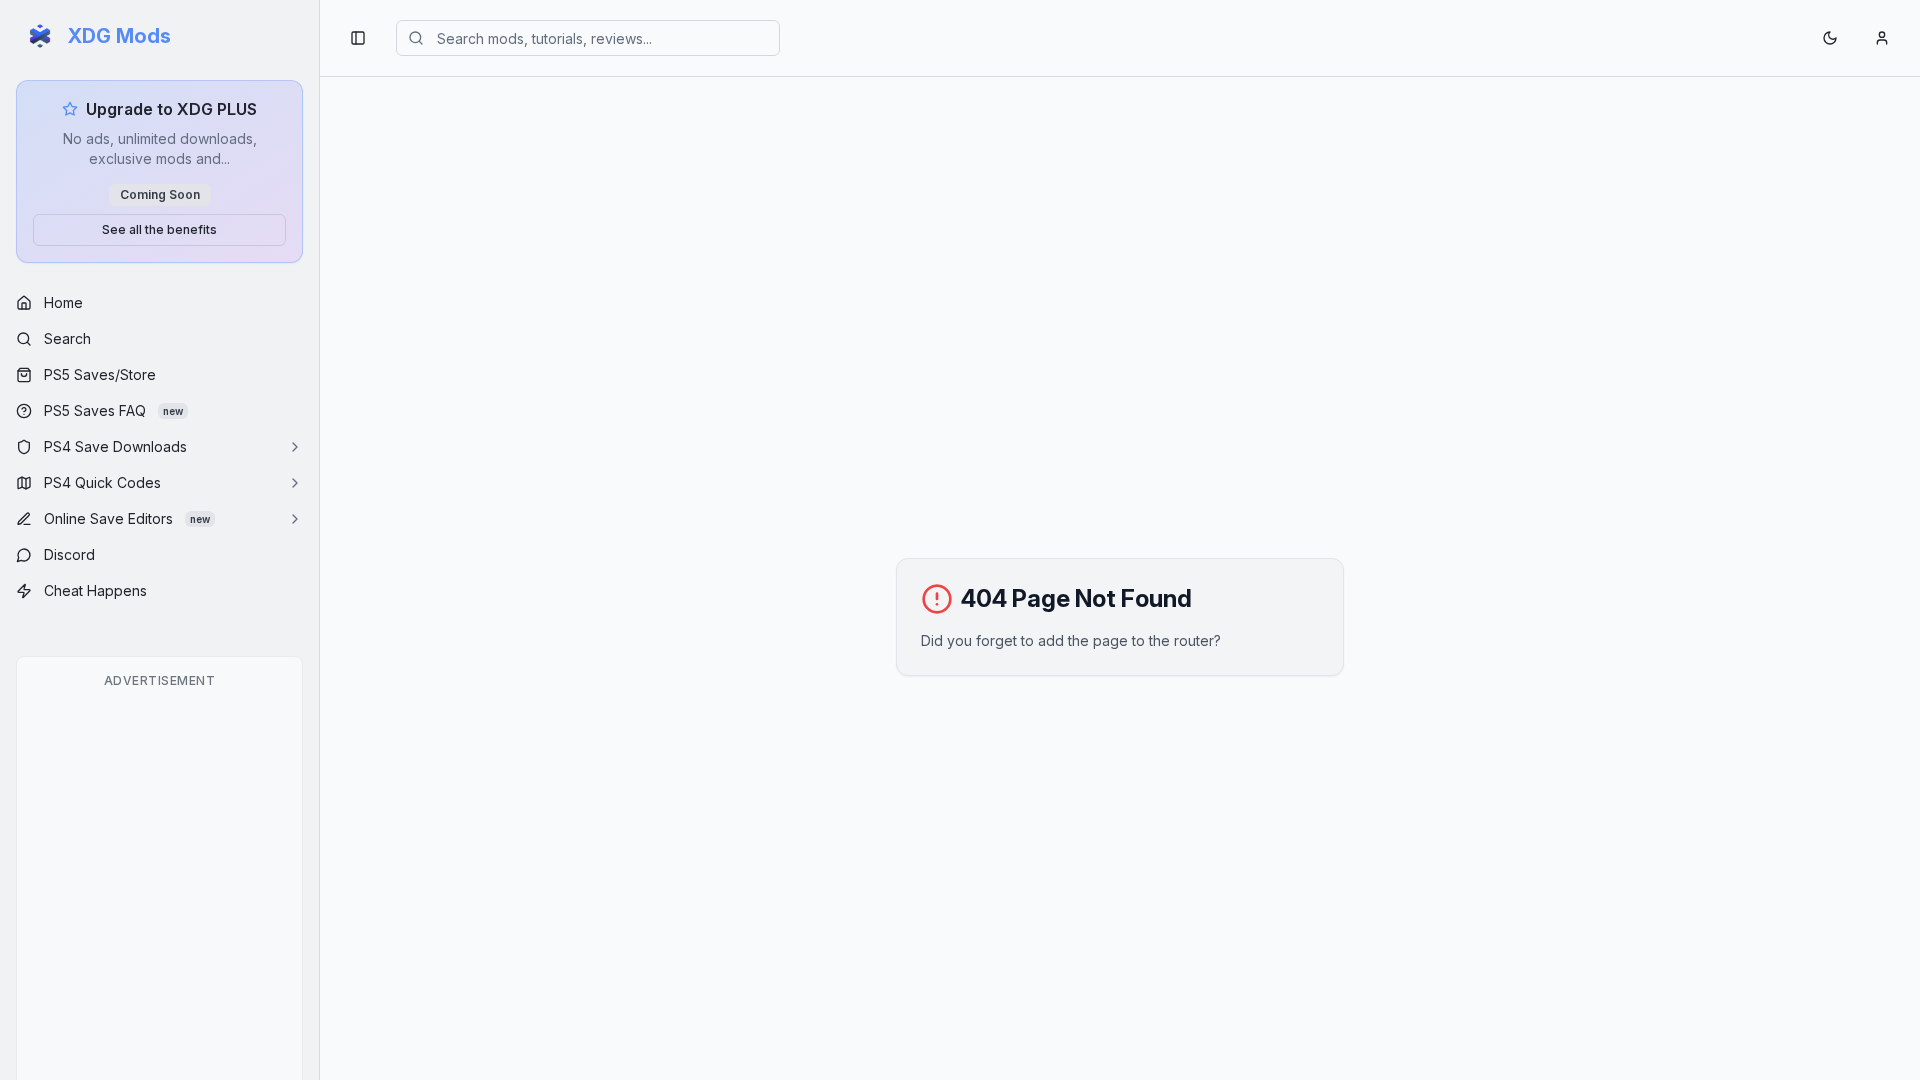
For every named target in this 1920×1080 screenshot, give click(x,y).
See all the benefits (159, 229)
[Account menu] (1882, 38)
